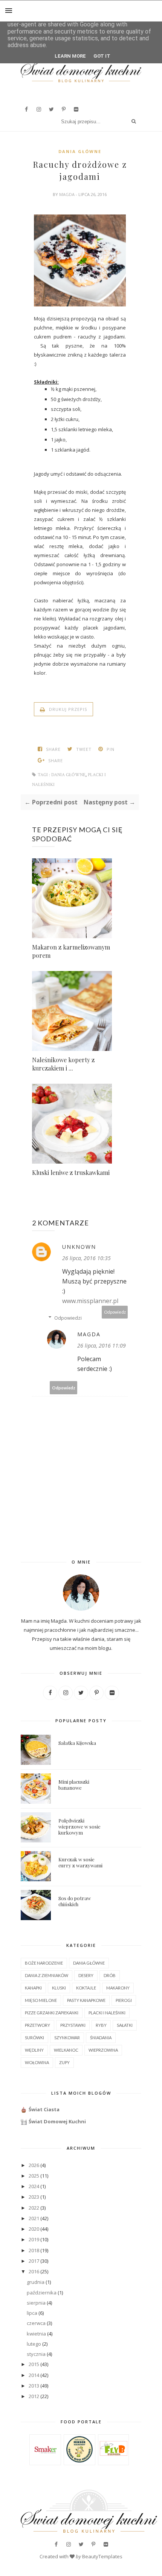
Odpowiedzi (68, 1318)
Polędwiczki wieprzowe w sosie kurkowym (79, 1826)
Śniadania (101, 2038)
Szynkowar (67, 2038)
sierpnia (36, 2303)
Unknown (79, 1247)
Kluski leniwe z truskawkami (71, 1172)
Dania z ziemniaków (47, 1975)
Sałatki (125, 2025)
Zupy (64, 2062)
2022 (34, 2208)
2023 (34, 2197)
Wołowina (37, 2062)
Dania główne (80, 151)
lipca (32, 2313)
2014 (34, 2375)
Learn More (70, 56)
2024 (34, 2186)
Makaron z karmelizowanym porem (71, 951)
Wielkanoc (66, 2050)
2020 (34, 2229)
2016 (34, 2271)
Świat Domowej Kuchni (57, 2121)
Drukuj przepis (67, 709)
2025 (34, 2176)
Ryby (101, 2025)
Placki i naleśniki (107, 2013)
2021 (34, 2218)
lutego (34, 2344)
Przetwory (37, 2025)
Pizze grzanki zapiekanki (52, 2013)
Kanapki (33, 1988)
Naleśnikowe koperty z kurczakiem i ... (63, 1064)
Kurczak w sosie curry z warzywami (80, 1862)
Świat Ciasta (44, 2109)
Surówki (34, 2038)
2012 (34, 2396)
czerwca (36, 2323)
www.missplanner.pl (90, 1301)
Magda (67, 194)
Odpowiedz (115, 1312)
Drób (110, 1975)
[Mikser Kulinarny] (79, 2461)
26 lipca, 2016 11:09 (102, 1345)
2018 (34, 2250)
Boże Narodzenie (44, 1963)
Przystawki (73, 2025)
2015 (34, 2364)
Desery (86, 1975)
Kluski (59, 1988)
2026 (34, 2165)
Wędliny (34, 2050)
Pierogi (124, 2000)
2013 (34, 2386)
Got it (102, 56)
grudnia (36, 2282)
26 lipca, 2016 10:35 (86, 1258)
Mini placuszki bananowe (74, 1785)
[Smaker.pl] (45, 2461)
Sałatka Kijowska (77, 1743)
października (42, 2293)
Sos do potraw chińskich (75, 1901)
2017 (34, 2261)
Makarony (118, 1988)
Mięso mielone (41, 2000)
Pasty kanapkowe (86, 2000)
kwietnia (36, 2334)
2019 (34, 2239)
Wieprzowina (103, 2050)
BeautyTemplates (102, 2556)
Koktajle (86, 1988)
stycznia (36, 2354)
